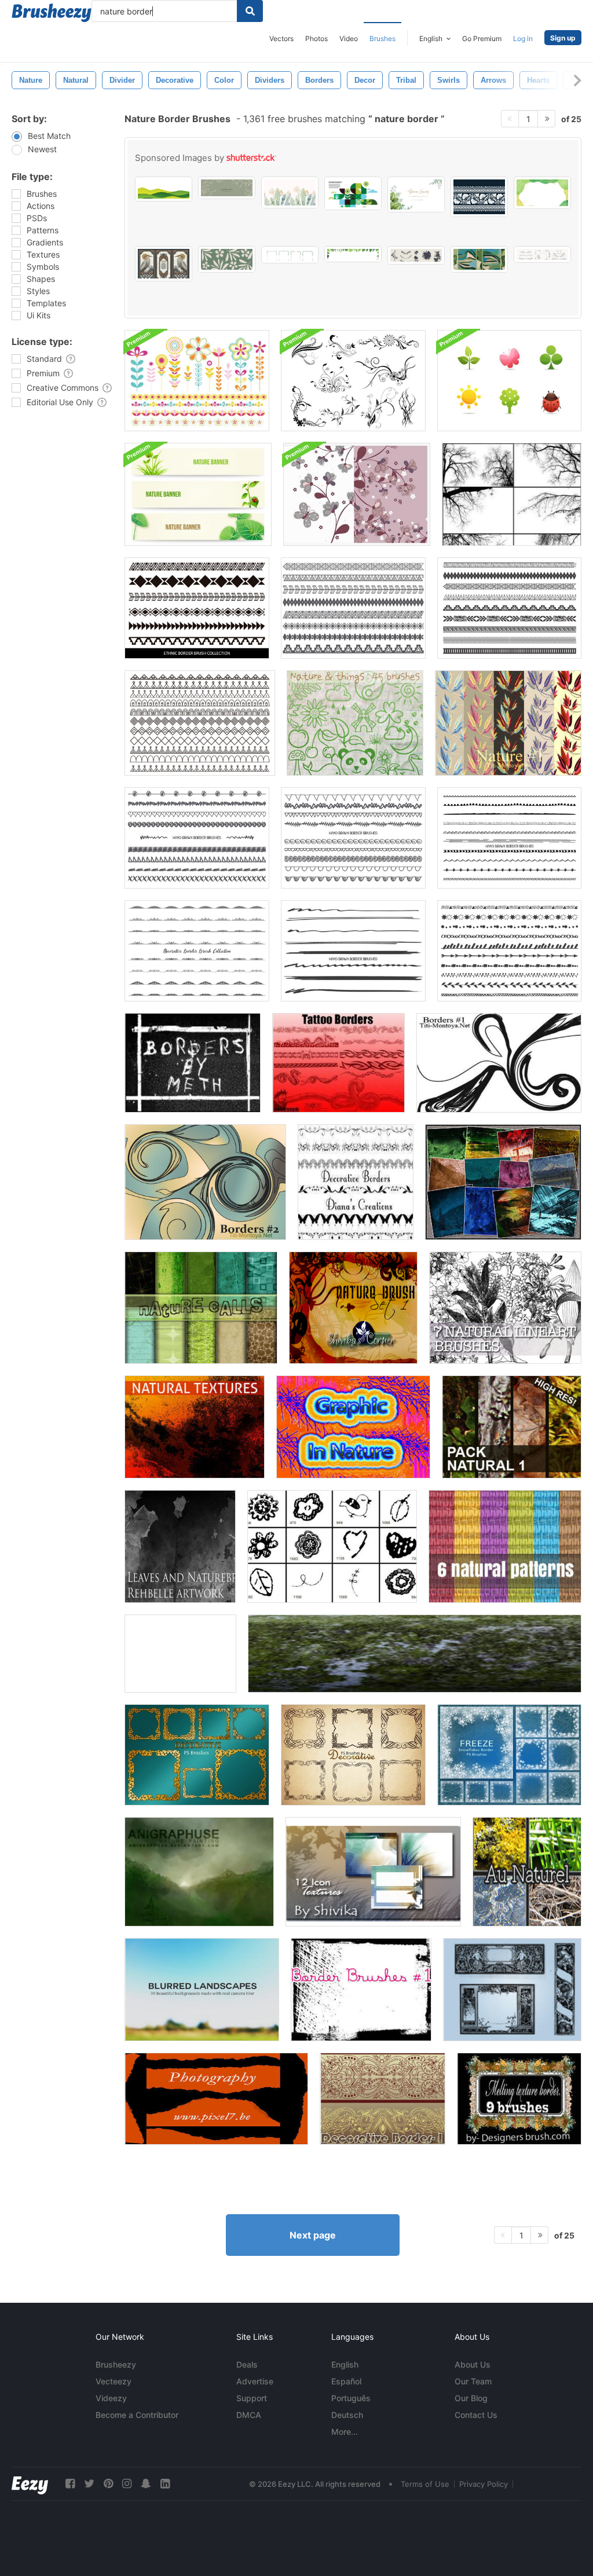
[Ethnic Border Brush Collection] (353, 608)
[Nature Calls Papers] (201, 1308)
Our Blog (471, 2398)
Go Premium (482, 38)
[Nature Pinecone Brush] (180, 1654)
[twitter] (89, 2484)
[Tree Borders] (512, 494)
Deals (247, 2364)
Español (346, 2381)
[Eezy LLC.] (30, 2484)
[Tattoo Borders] (338, 1063)
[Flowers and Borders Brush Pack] (197, 381)
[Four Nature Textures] (415, 1654)
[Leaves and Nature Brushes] (180, 1546)
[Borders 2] (205, 1182)
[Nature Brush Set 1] (353, 1308)
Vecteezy (114, 2381)
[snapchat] (146, 2484)
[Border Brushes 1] (361, 1990)
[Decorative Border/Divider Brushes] (509, 608)
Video (349, 38)
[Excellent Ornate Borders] (512, 1990)
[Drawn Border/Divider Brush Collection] (197, 838)
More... (345, 2432)
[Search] (250, 11)
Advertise (255, 2381)
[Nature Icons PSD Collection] (509, 381)
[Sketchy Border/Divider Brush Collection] (509, 838)
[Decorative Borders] (356, 1182)
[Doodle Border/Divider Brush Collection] (353, 838)
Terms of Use (425, 2484)
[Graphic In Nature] (353, 1427)
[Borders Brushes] (499, 1063)
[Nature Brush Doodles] (332, 1546)
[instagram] (127, 2484)
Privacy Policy (484, 2484)
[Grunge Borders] (193, 1063)
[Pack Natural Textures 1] (512, 1427)
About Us (473, 2364)
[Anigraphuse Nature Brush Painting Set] (199, 1872)
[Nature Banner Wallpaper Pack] (198, 494)
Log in (523, 38)
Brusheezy (116, 2364)
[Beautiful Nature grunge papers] (503, 1182)
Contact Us (476, 2415)
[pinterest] (108, 2484)
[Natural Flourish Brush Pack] (353, 381)
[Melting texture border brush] (519, 2099)
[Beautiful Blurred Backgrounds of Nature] (202, 1990)
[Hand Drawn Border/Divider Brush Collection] (353, 951)
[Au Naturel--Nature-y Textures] (527, 1872)
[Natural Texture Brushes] (195, 1427)
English (345, 2364)
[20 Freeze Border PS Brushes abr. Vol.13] (509, 1755)
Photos (316, 38)
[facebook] (70, 2484)
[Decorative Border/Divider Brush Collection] (197, 951)
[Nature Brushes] (355, 723)
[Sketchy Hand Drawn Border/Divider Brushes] (509, 951)
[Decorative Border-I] (382, 2099)
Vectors (281, 38)
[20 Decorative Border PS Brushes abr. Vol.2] (197, 1755)
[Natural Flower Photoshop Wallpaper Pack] (357, 494)
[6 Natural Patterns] (505, 1546)
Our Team (473, 2381)
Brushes (382, 38)
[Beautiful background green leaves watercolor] (416, 195)
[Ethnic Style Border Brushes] (197, 608)
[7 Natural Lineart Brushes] (505, 1308)
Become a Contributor (137, 2415)
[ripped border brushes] (216, 2099)
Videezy (111, 2398)
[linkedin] (165, 2484)
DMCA (249, 2415)
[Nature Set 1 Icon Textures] (373, 1872)
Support (252, 2398)
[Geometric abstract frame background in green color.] (542, 193)
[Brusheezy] (52, 13)
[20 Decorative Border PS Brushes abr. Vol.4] (353, 1755)
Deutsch (347, 2415)
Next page (313, 2235)
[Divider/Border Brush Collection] (200, 723)
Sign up (563, 38)
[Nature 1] (508, 723)
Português (351, 2398)
